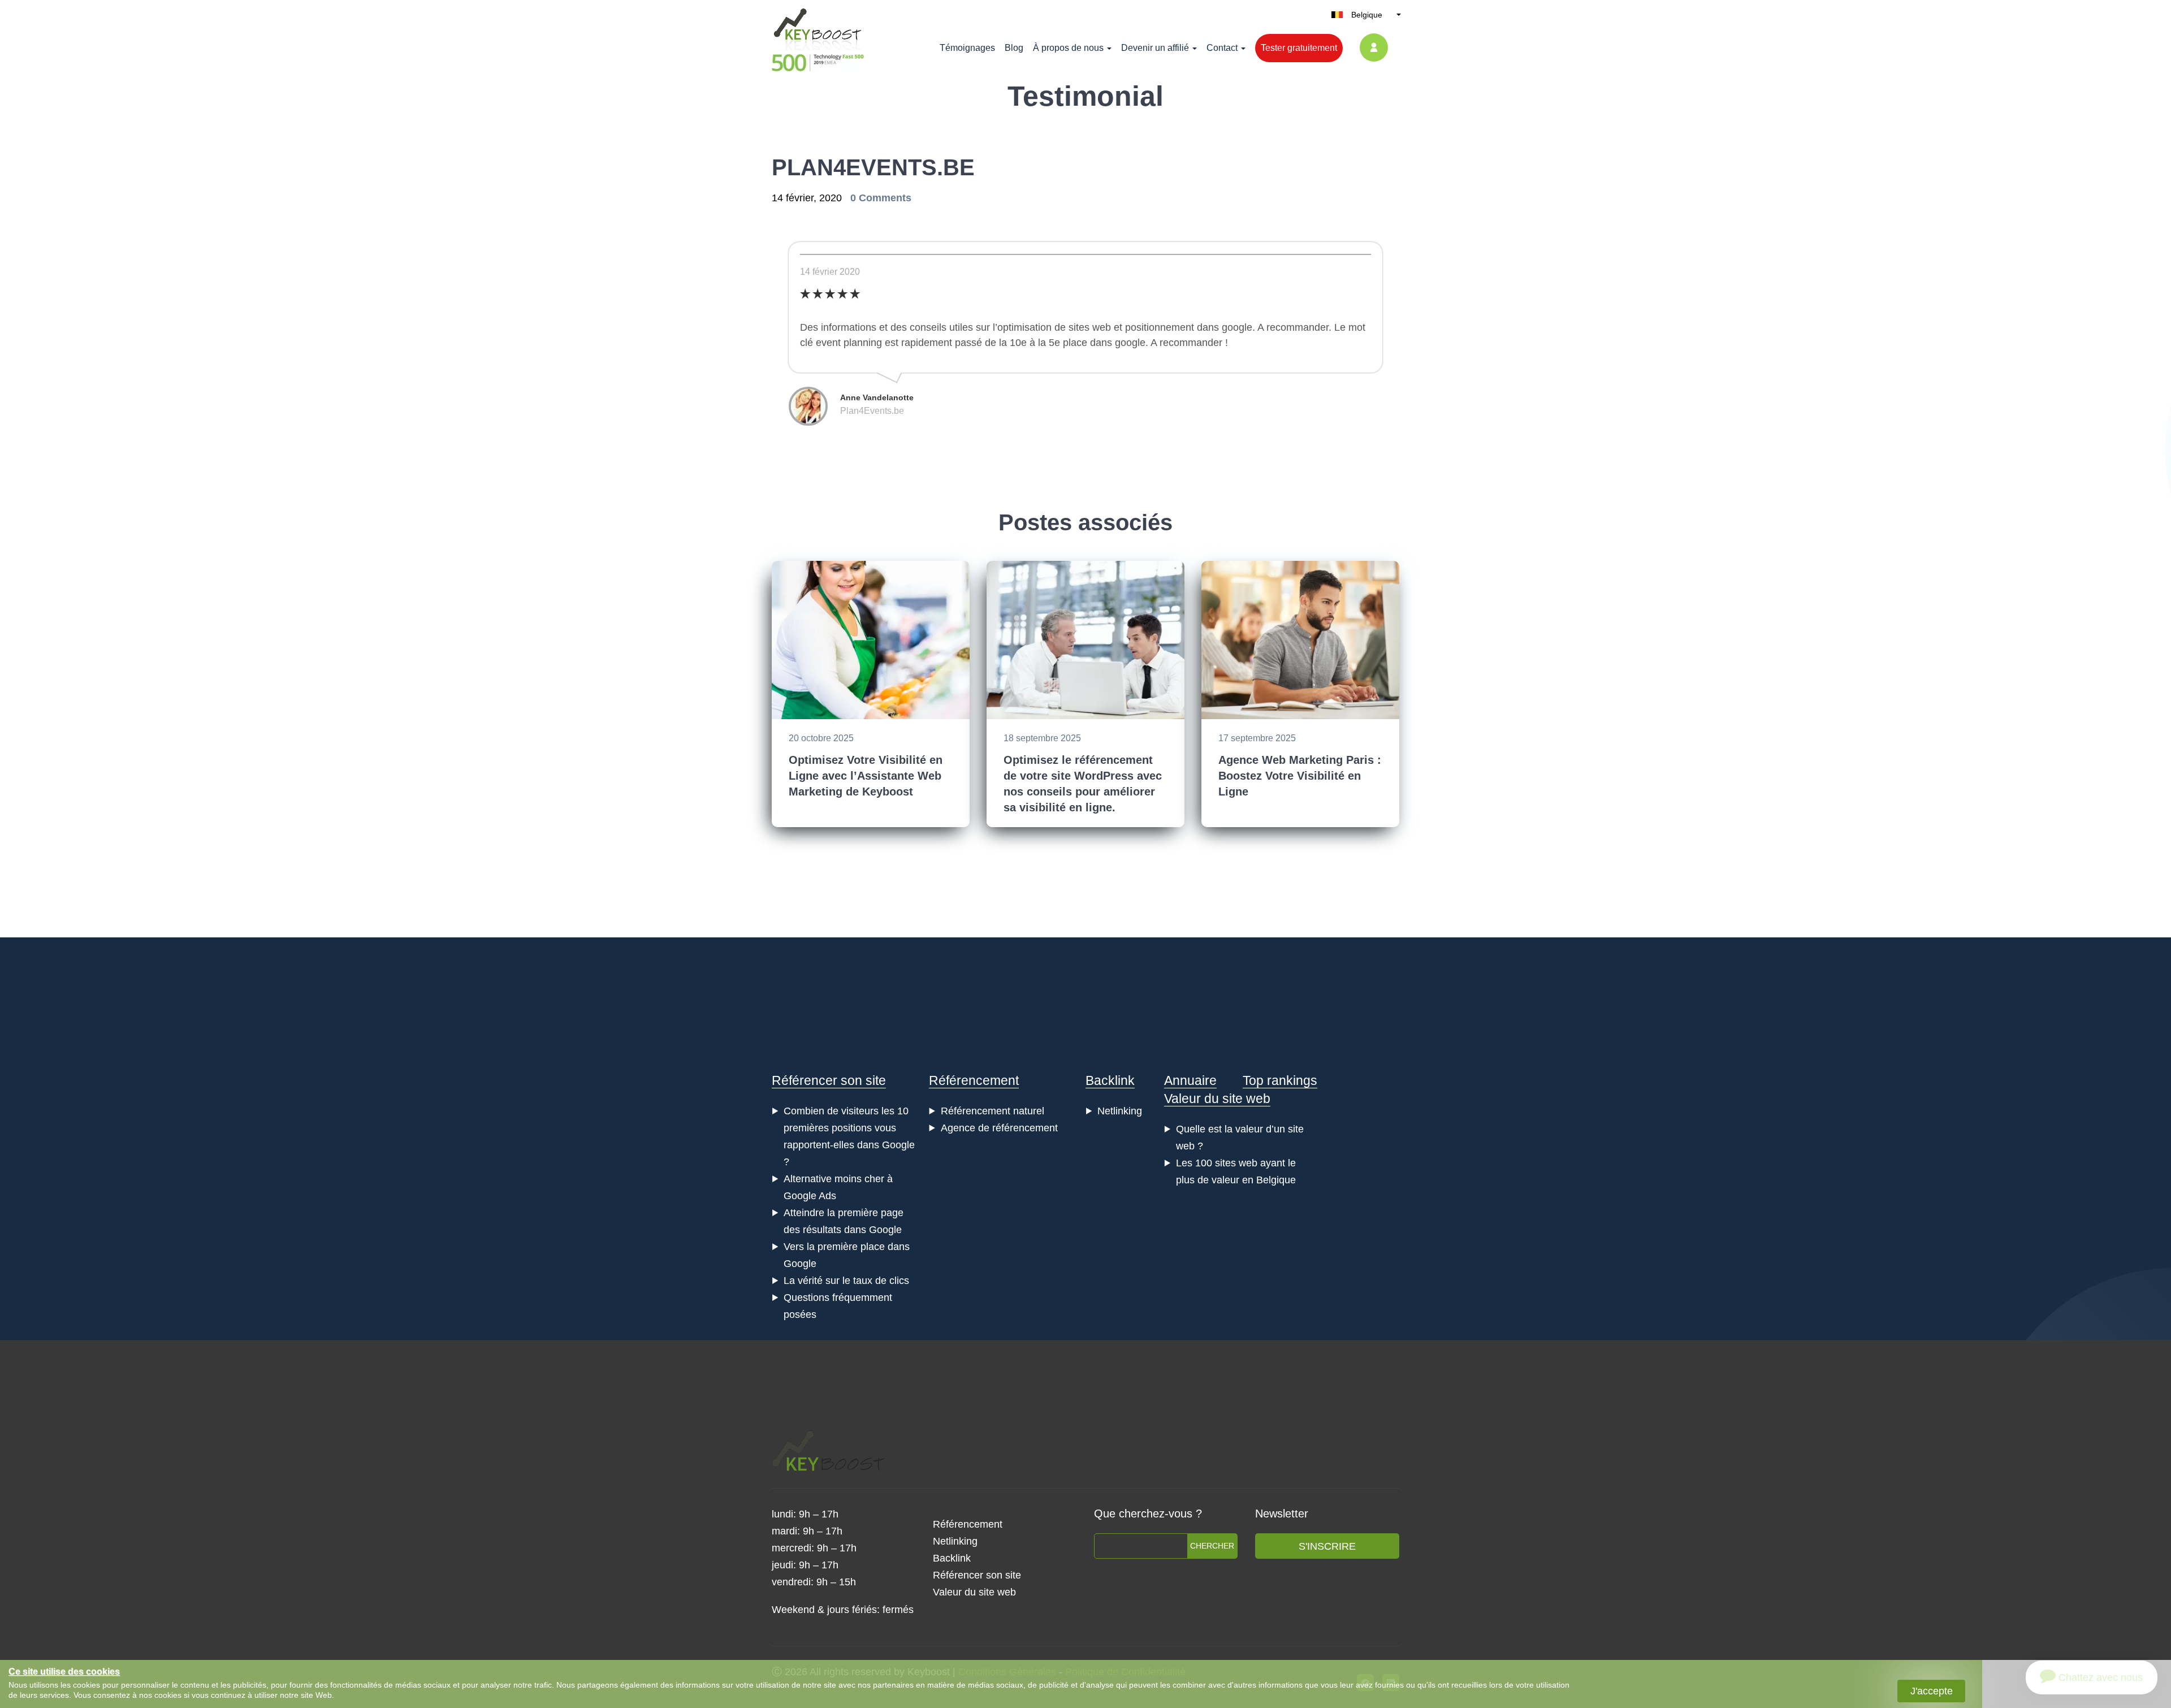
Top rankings (1280, 1080)
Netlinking (1120, 1111)
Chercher (1212, 1546)
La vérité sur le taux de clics (846, 1281)
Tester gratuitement (1299, 48)
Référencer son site (829, 1080)
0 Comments (881, 198)
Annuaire (1190, 1080)
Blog (1014, 48)
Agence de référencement (999, 1128)
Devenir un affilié (1155, 48)
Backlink (1110, 1080)
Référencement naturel (992, 1111)
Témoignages (967, 48)
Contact (1222, 48)
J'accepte (1932, 1691)
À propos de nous (1068, 48)
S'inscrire (1327, 1546)
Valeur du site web (1217, 1099)
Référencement (974, 1080)
